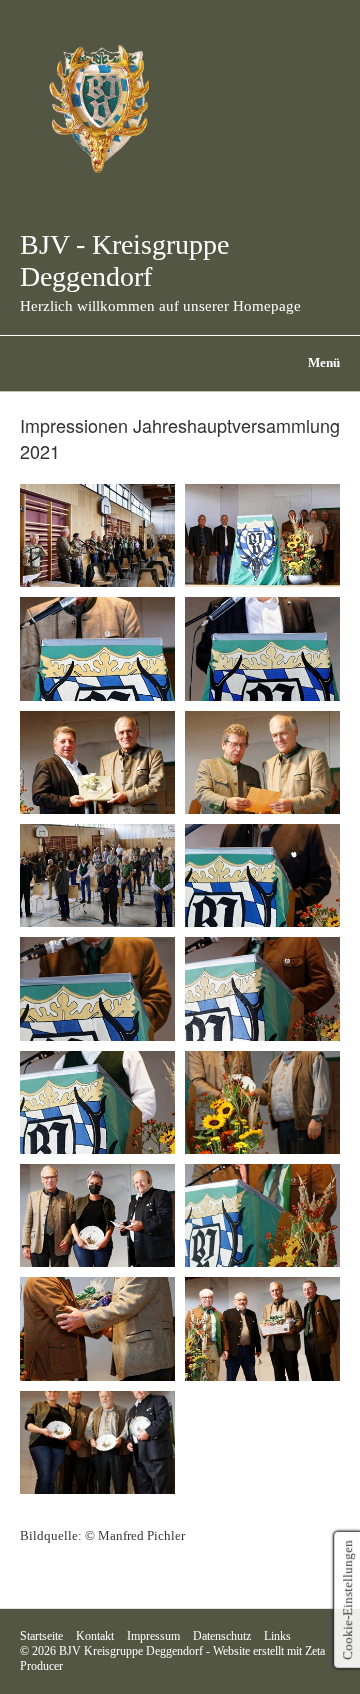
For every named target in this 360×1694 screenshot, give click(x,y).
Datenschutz (222, 1636)
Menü (324, 363)
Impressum (153, 1636)
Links (277, 1636)
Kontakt (95, 1636)
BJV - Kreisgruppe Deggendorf (124, 260)
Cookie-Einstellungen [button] (348, 1600)
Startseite (41, 1636)
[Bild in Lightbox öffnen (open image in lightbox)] (97, 535)
